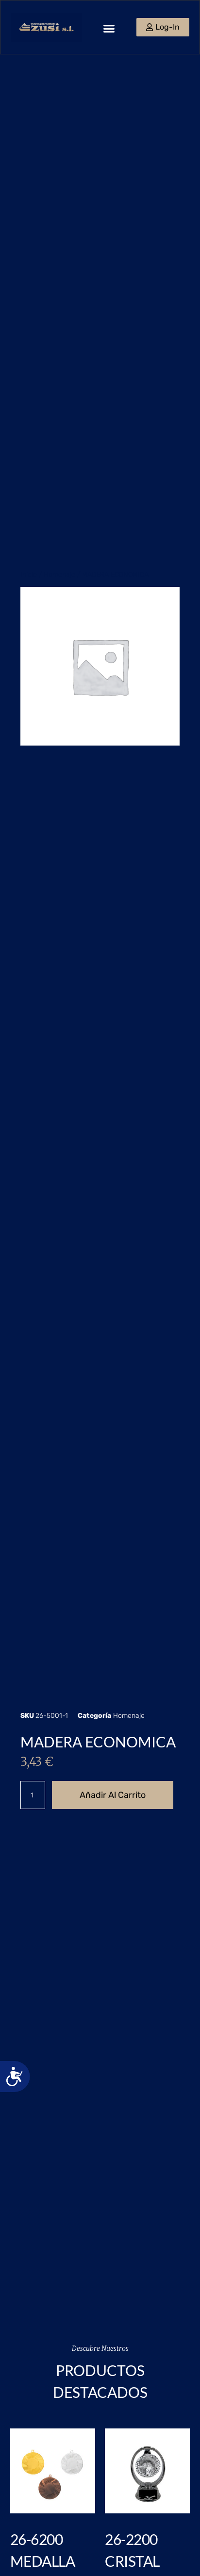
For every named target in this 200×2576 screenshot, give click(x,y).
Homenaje (59, 574)
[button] (109, 29)
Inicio (29, 574)
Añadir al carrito (113, 1795)
